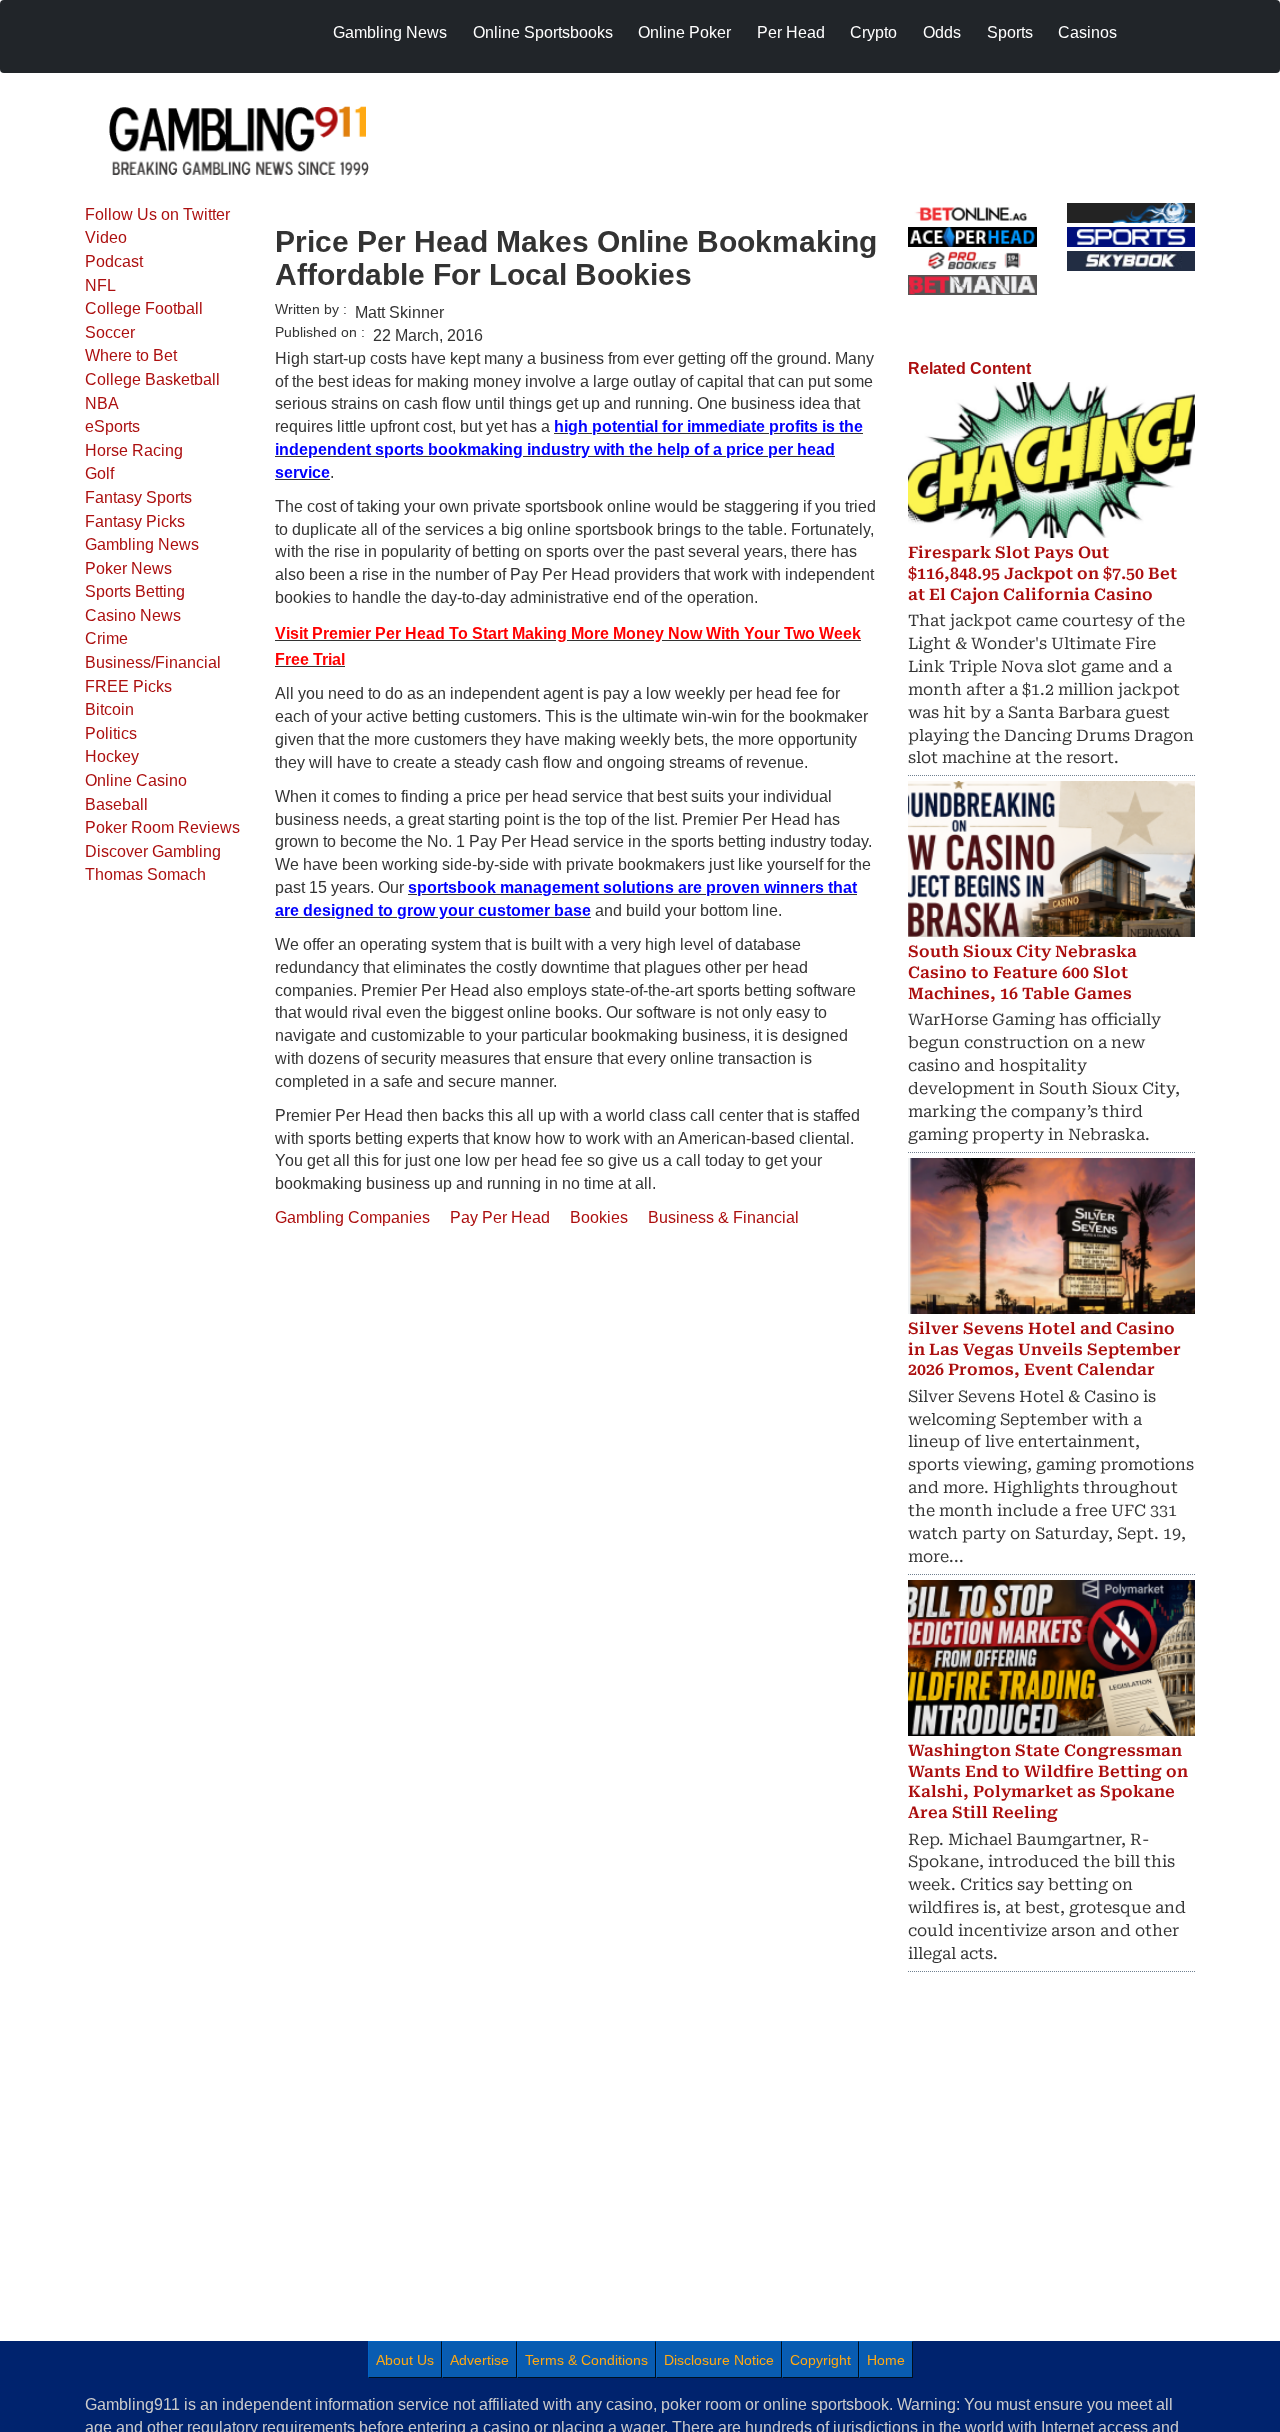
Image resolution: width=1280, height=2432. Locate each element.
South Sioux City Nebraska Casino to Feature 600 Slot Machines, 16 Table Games (1022, 972)
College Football (144, 308)
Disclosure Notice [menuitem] (719, 2360)
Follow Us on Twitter (157, 214)
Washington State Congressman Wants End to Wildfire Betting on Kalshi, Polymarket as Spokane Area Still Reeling (1048, 1781)
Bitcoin (109, 709)
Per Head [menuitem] (791, 32)
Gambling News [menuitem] (390, 32)
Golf (99, 473)
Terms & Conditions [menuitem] (586, 2360)
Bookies (599, 1217)
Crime (106, 638)
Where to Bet (131, 355)
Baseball (116, 804)
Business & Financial (723, 1217)
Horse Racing (134, 450)
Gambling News (142, 544)
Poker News (128, 568)
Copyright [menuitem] (820, 2360)
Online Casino (136, 780)
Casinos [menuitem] (1087, 32)
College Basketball (152, 379)
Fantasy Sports (138, 497)
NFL (100, 285)
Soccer (110, 332)
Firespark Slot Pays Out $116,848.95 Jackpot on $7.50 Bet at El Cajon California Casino (1042, 573)
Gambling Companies (352, 1217)
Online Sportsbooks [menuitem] (543, 32)
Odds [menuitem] (942, 32)
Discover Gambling (153, 851)
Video (106, 237)
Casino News (133, 615)
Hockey (112, 756)
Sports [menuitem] (1010, 32)
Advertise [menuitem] (479, 2360)
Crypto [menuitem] (873, 32)
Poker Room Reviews (162, 827)
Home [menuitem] (886, 2360)
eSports (112, 426)
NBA (102, 403)
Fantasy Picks (135, 521)
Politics (111, 733)
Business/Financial (153, 662)
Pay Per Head (500, 1217)
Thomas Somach (145, 874)
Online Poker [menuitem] (684, 32)
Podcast (114, 261)
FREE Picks (128, 686)
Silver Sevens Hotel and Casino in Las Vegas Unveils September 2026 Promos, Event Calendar (1044, 1349)
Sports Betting (135, 591)
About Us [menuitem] (405, 2360)
